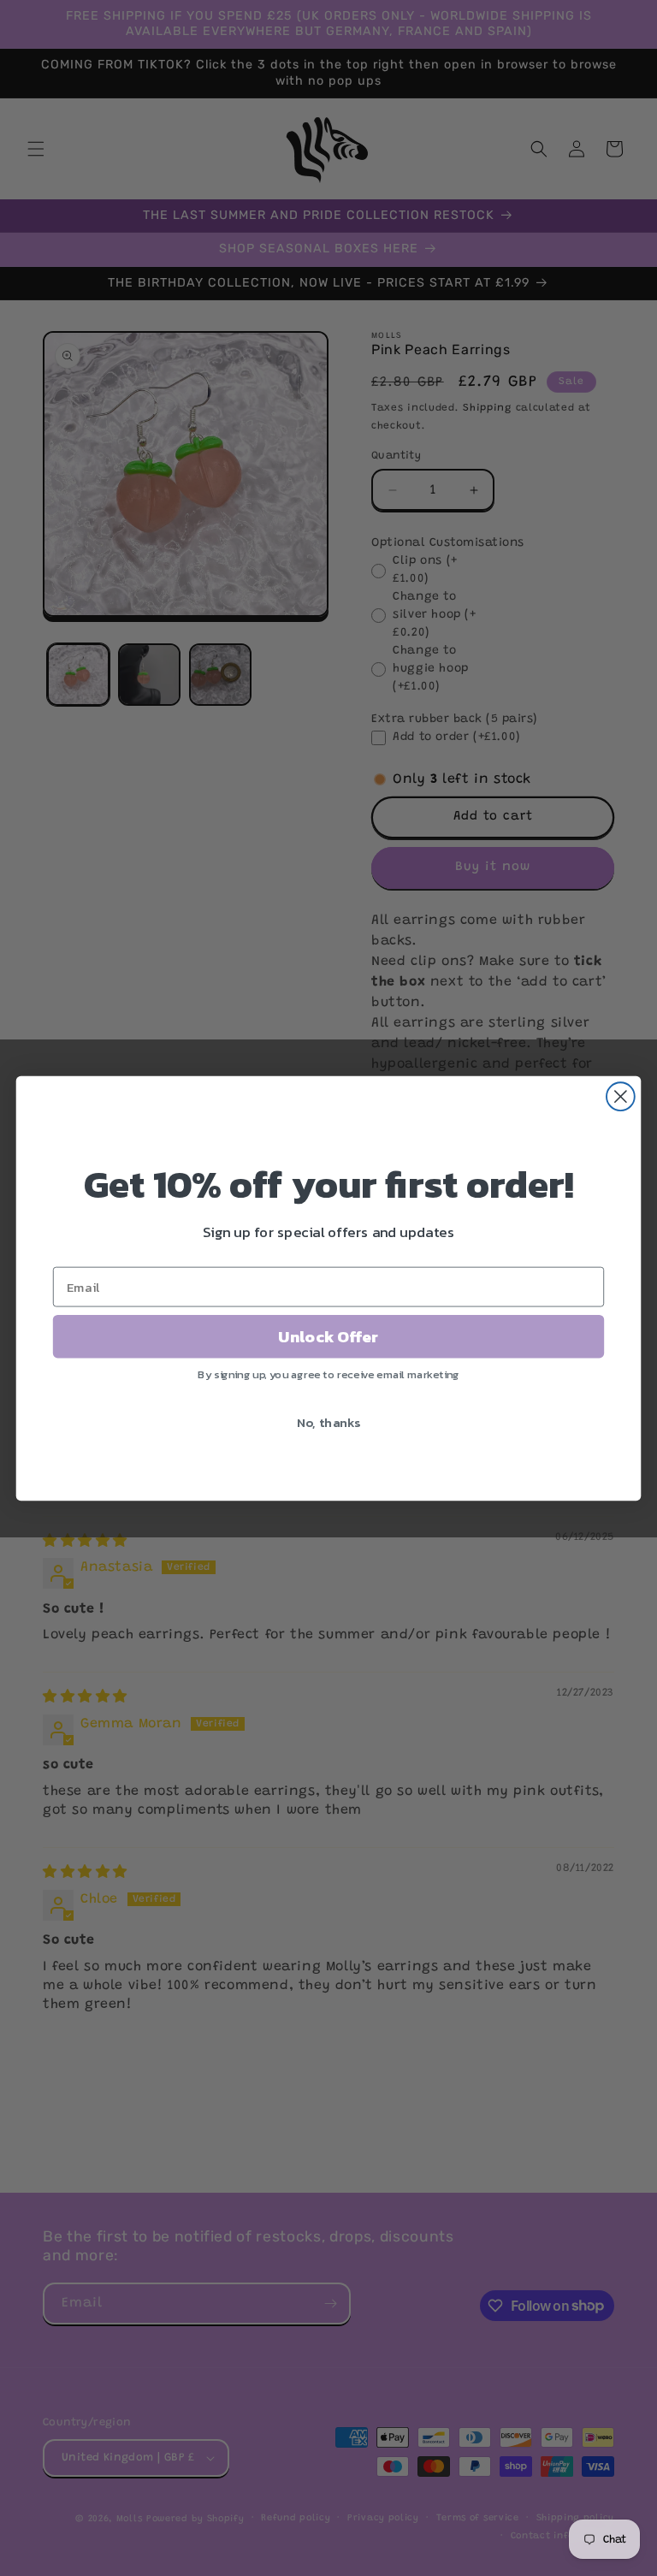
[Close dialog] (621, 1096)
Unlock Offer (328, 1336)
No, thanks (329, 1422)
